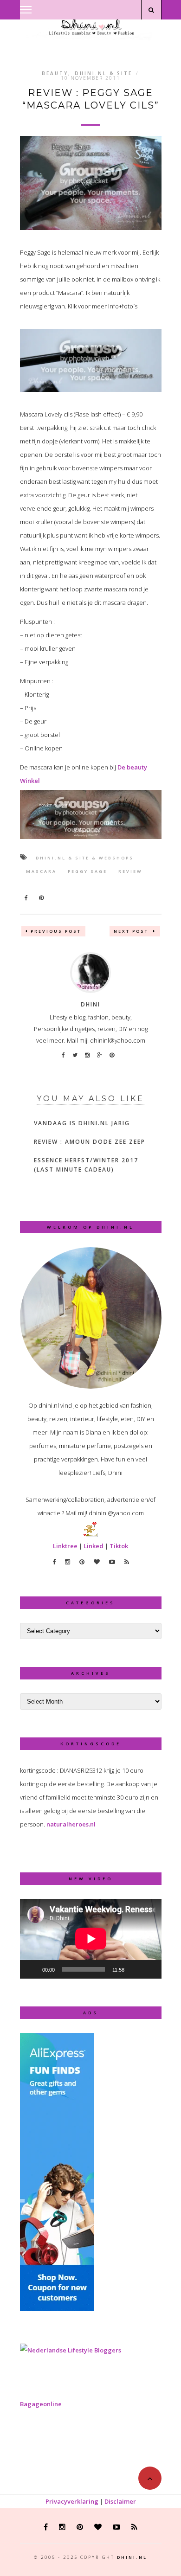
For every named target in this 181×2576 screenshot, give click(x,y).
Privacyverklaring (72, 2501)
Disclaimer (120, 2501)
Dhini (90, 1004)
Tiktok (119, 1546)
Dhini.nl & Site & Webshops (85, 858)
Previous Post (56, 931)
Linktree (65, 1546)
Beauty (55, 73)
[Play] (32, 1969)
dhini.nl (132, 2557)
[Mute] (135, 1969)
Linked (94, 1546)
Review (130, 871)
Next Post (132, 931)
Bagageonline (41, 2404)
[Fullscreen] (149, 1969)
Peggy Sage (87, 871)
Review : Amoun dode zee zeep (90, 1142)
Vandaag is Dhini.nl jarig (82, 1123)
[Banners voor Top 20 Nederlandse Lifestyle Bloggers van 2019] (71, 2350)
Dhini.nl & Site (103, 73)
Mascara (41, 871)
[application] (91, 1939)
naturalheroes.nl (71, 1824)
